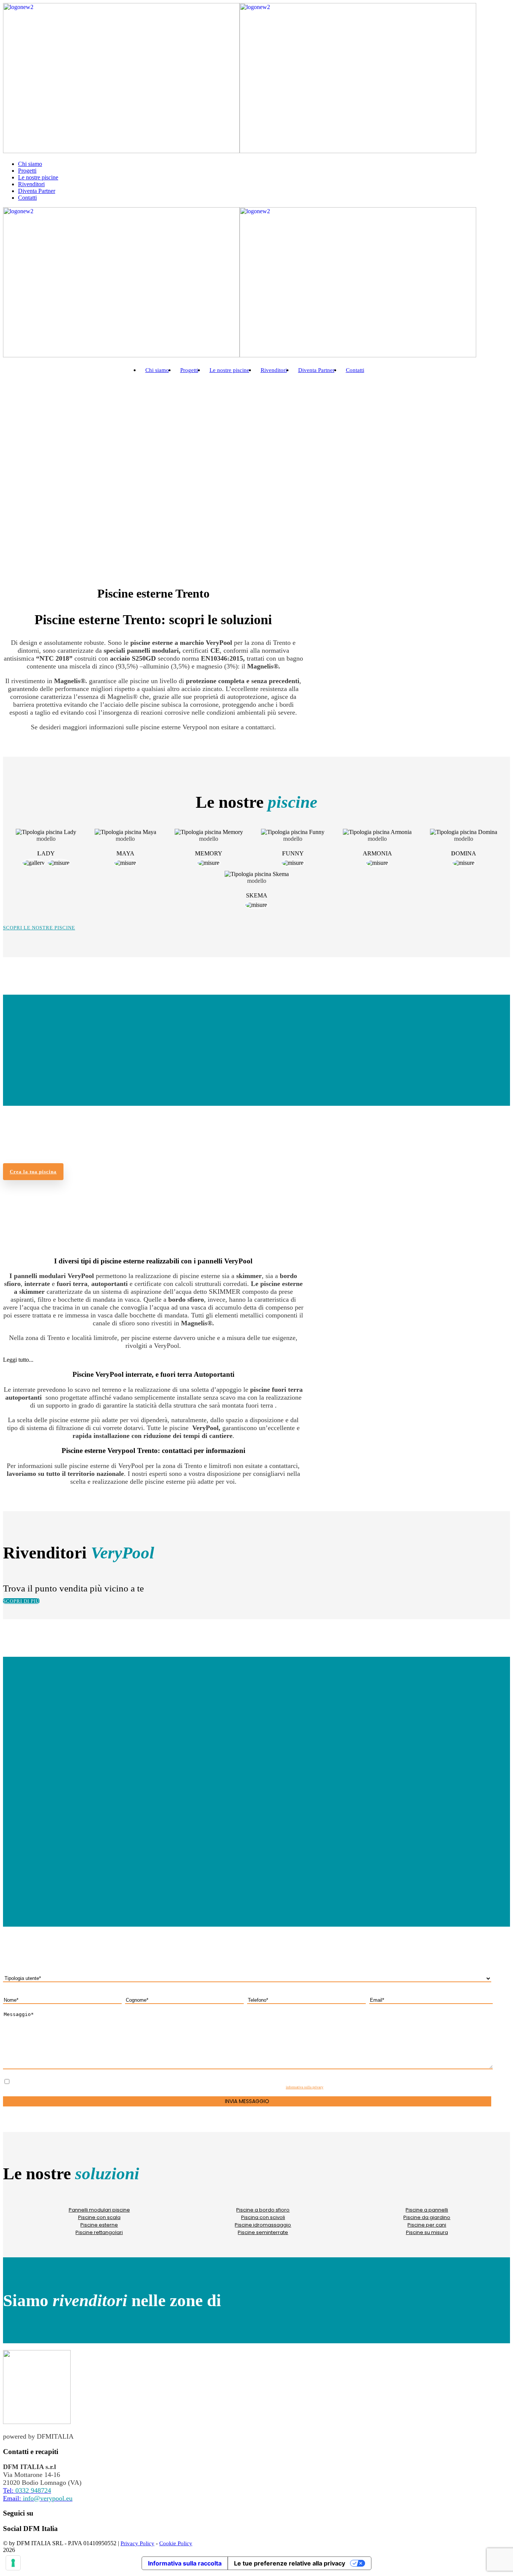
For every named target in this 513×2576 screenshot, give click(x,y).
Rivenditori (31, 184)
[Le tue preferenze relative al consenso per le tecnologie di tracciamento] (13, 2563)
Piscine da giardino (427, 2217)
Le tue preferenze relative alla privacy (290, 2563)
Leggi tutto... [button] (18, 1360)
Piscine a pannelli (427, 2210)
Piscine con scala (99, 2217)
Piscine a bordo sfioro (263, 2210)
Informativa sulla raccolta (185, 2563)
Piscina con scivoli (263, 2217)
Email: (38, 2498)
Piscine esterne (99, 2225)
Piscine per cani (427, 2225)
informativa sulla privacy (305, 2087)
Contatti (27, 198)
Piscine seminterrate (263, 2232)
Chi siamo (30, 164)
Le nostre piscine (38, 177)
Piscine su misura (427, 2232)
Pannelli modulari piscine (99, 2210)
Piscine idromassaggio (263, 2225)
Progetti (27, 171)
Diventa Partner (37, 191)
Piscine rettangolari (99, 2232)
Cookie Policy (176, 2543)
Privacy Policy (137, 2543)
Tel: (27, 2490)
